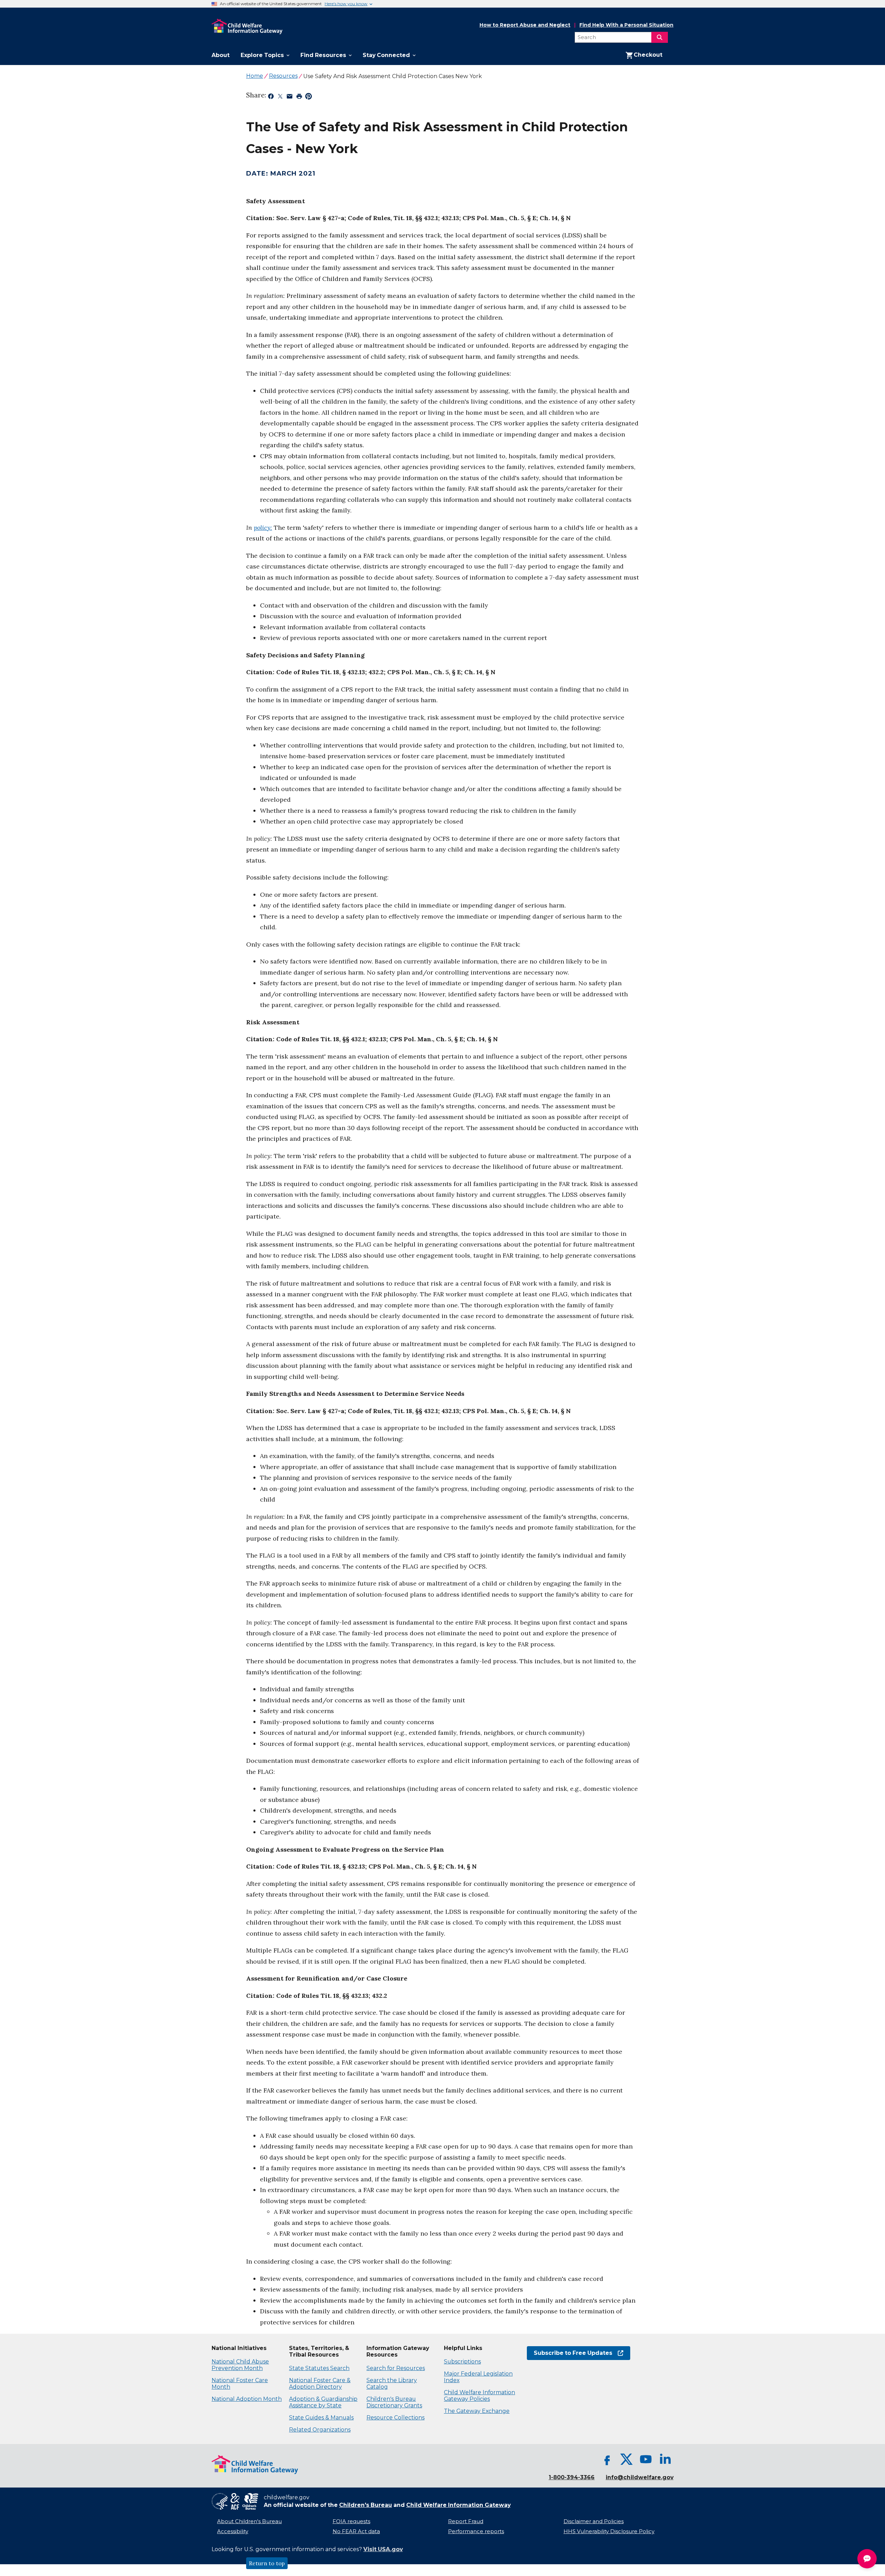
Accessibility (233, 2531)
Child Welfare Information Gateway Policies (479, 2396)
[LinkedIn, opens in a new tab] (665, 2459)
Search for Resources (396, 2368)
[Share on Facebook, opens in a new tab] (271, 97)
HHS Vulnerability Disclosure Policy (609, 2531)
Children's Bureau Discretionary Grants (394, 2402)
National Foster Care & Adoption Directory (320, 2384)
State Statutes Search (319, 2368)
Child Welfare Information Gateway (458, 2505)
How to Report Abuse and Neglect (525, 25)
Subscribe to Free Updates (570, 2353)
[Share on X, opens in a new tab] (280, 97)
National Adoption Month (247, 2399)
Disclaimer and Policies (594, 2521)
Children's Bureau (366, 2505)
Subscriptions (462, 2362)
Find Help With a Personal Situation (626, 25)
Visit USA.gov (383, 2549)
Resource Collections (395, 2418)
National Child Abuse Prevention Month (240, 2365)
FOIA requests (351, 2521)
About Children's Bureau (249, 2521)
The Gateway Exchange (477, 2411)
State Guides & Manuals (321, 2418)
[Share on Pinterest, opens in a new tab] (309, 97)
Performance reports (476, 2531)
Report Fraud (466, 2521)
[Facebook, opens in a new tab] (607, 2459)
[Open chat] (867, 2559)
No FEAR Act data (356, 2531)
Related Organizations (320, 2430)
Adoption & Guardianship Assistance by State (323, 2402)
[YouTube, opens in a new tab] (646, 2459)
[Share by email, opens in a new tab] (290, 97)
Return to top (267, 2563)
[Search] (660, 37)
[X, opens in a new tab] (626, 2459)
